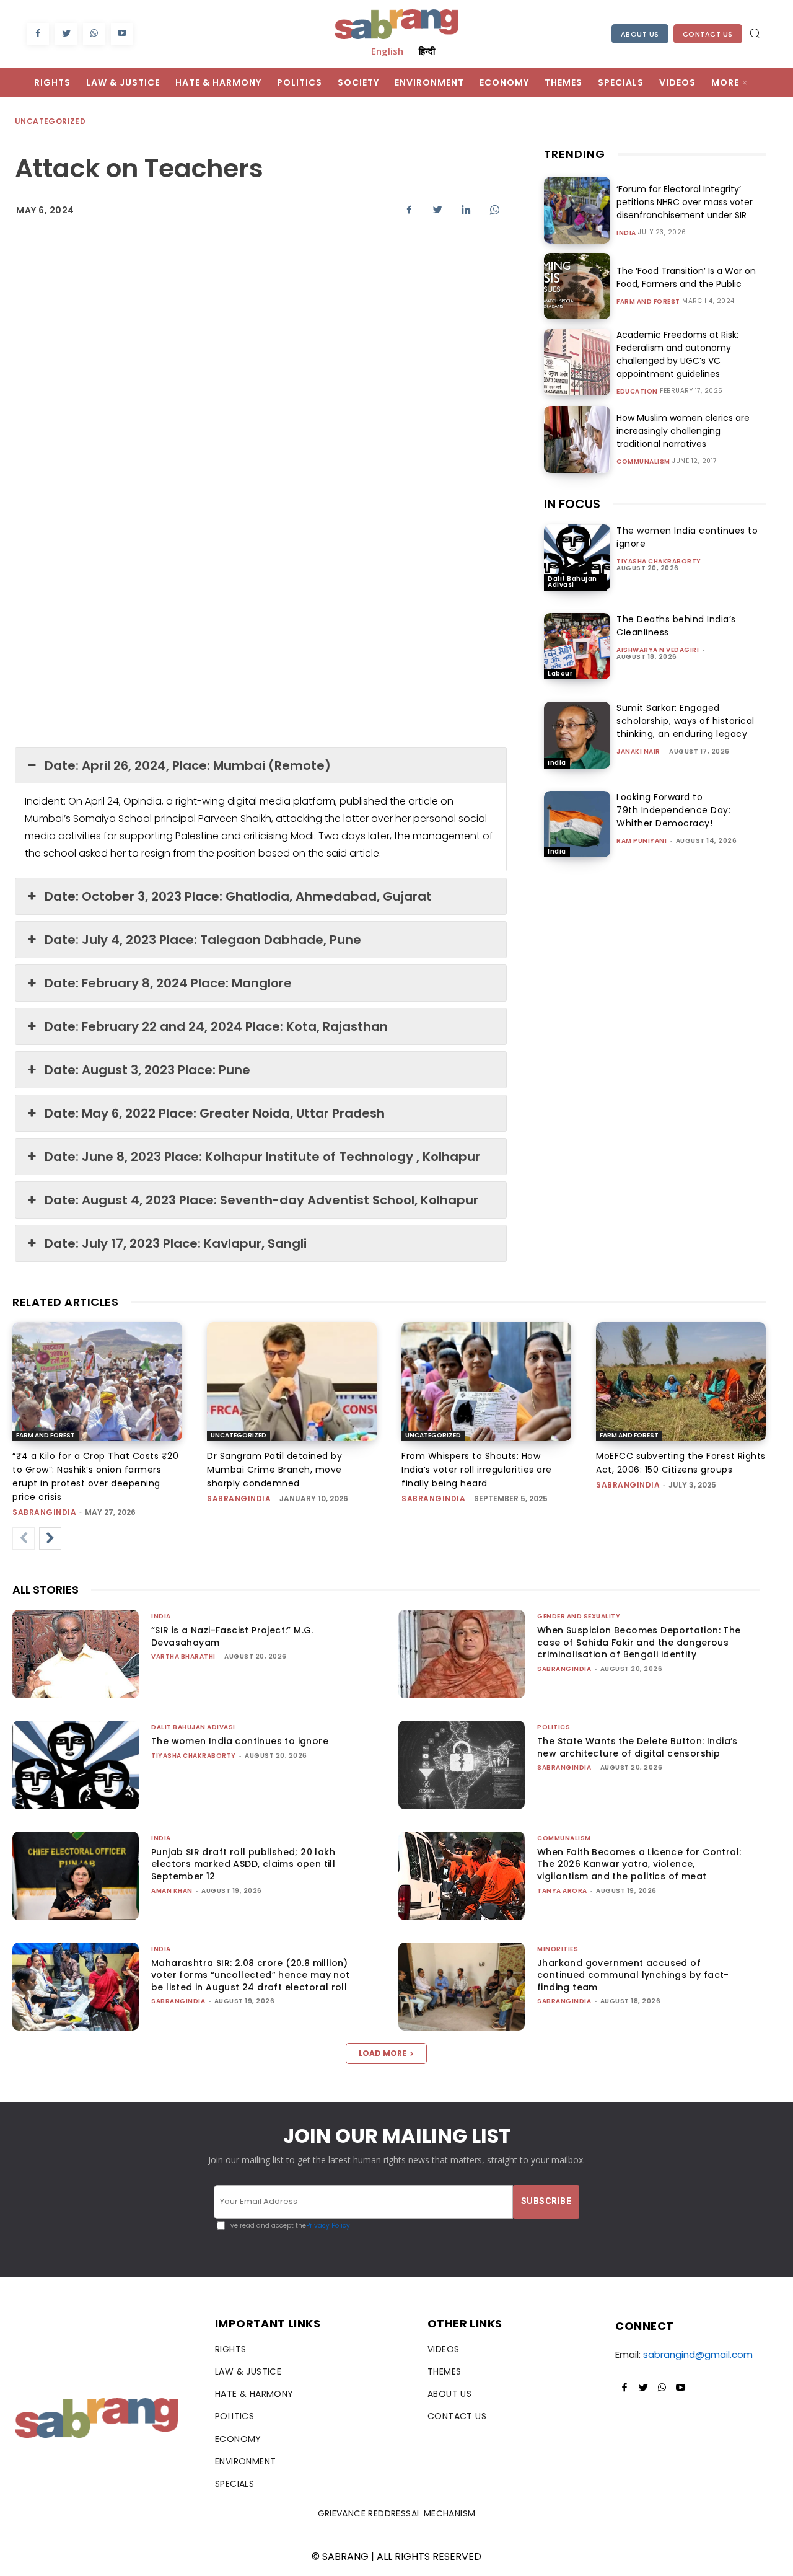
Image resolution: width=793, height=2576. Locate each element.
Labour (560, 673)
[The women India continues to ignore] (577, 558)
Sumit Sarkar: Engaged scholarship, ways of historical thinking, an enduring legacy (686, 721)
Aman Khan (172, 1891)
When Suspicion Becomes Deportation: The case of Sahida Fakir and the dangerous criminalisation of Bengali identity (639, 1642)
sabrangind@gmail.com (698, 2354)
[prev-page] (24, 1538)
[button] (755, 33)
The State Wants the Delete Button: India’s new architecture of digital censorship (637, 1747)
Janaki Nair (638, 752)
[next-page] (50, 1538)
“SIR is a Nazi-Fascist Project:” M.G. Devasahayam (232, 1636)
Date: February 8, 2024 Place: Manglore (168, 983)
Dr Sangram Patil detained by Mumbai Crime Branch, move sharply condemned (274, 1470)
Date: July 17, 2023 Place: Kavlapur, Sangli (176, 1243)
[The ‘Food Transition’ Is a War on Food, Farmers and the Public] (577, 286)
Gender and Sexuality (579, 1616)
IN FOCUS (572, 504)
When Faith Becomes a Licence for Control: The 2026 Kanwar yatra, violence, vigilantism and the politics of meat (639, 1864)
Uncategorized (50, 121)
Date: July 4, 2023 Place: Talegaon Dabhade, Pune (203, 940)
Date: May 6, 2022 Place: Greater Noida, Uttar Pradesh (215, 1113)
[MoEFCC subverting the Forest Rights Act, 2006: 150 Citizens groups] (681, 1382)
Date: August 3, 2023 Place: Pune (147, 1070)
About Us (640, 34)
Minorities (558, 1949)
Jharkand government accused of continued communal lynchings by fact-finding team (633, 1975)
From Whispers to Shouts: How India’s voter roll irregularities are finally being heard (477, 1470)
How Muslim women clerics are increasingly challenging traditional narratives (683, 431)
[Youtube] (122, 34)
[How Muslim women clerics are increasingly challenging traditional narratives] (577, 439)
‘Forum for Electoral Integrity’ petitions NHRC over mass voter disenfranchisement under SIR (685, 202)
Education (637, 392)
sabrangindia (44, 1512)
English (387, 51)
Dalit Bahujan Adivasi (572, 582)
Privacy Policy (328, 2225)
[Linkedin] (466, 210)
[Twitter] (66, 34)
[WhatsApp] (94, 34)
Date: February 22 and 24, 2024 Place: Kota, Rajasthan (216, 1026)
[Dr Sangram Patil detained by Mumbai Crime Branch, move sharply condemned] (292, 1382)
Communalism (643, 462)
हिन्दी (427, 51)
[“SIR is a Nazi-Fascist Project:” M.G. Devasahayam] (76, 1654)
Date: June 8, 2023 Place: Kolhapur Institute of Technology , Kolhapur (262, 1157)
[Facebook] (38, 34)
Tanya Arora (562, 1891)
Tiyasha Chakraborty (659, 561)
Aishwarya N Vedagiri (658, 650)
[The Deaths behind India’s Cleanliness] (577, 646)
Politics (554, 1727)
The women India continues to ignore (240, 1741)
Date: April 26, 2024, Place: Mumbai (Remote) (188, 765)
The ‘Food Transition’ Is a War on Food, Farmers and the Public (686, 277)
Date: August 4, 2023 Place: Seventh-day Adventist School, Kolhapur (261, 1200)
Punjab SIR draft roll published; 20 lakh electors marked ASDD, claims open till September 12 (243, 1864)
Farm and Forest (648, 302)
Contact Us (708, 34)
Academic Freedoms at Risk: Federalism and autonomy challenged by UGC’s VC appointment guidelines (677, 354)
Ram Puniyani (642, 841)
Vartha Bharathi (183, 1656)
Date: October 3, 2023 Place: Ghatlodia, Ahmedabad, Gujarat (238, 896)
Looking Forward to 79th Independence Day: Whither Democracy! (673, 810)
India (626, 233)
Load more (383, 2053)
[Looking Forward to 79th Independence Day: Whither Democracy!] (577, 824)
